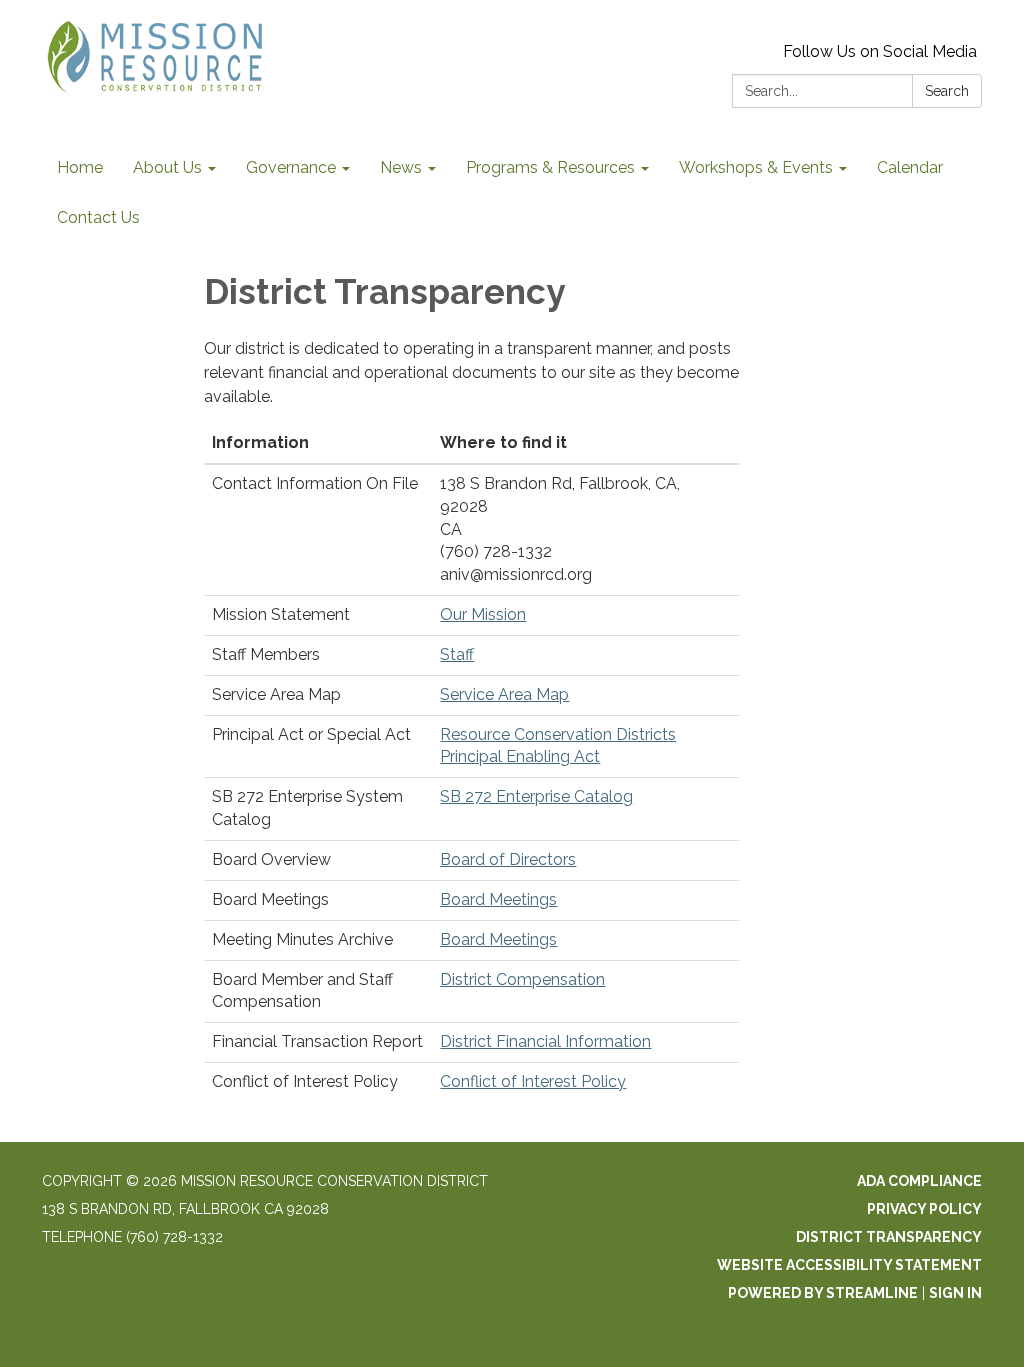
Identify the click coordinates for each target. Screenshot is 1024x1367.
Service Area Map (504, 694)
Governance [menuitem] (291, 167)
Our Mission (483, 614)
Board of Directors (508, 859)
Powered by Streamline (823, 1293)
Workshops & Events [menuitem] (756, 167)
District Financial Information (545, 1041)
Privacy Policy (924, 1209)
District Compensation (522, 979)
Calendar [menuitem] (910, 167)
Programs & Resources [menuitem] (550, 167)
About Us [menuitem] (167, 167)
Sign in (955, 1293)
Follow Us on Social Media (880, 51)
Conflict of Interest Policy (533, 1081)
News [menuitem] (401, 167)
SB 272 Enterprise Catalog (536, 796)
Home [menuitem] (80, 167)
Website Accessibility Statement (849, 1265)
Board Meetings (498, 899)
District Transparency (889, 1237)
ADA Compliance (919, 1181)
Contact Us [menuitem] (98, 217)
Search (947, 91)
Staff (457, 654)
